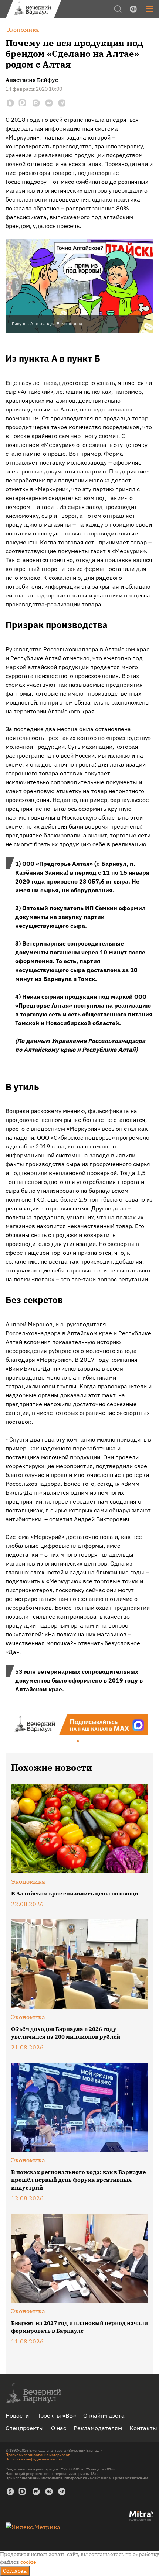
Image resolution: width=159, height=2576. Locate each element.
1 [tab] (78, 1742)
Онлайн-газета (104, 2415)
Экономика (28, 1881)
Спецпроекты (25, 2428)
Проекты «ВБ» (56, 2415)
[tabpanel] (79, 1724)
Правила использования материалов (38, 2455)
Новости (17, 2415)
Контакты (143, 2428)
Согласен (15, 2571)
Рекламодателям (98, 2428)
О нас (59, 2428)
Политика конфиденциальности (34, 2459)
